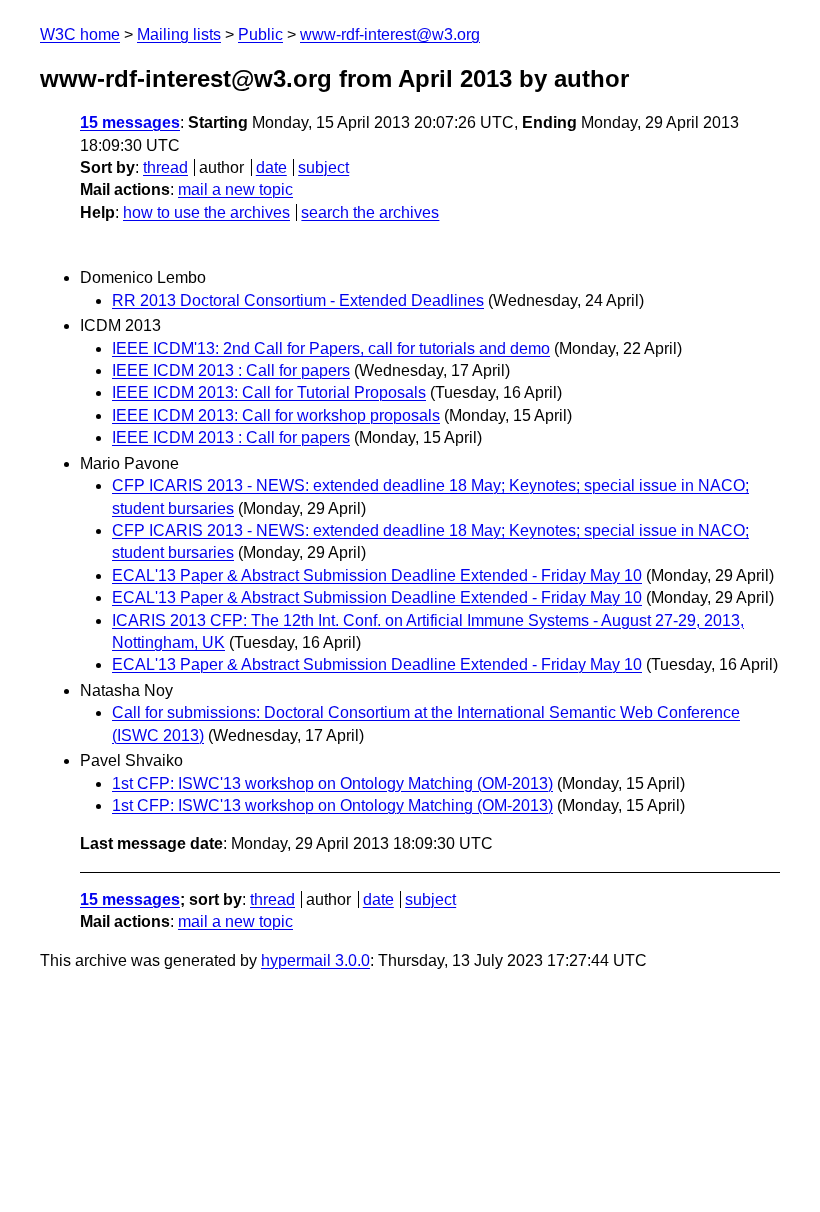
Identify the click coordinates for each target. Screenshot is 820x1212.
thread (165, 167)
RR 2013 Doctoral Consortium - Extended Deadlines (298, 300)
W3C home (80, 34)
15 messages (130, 122)
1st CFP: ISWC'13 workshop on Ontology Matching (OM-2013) (332, 783)
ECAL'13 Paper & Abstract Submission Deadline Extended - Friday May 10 (377, 575)
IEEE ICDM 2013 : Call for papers (231, 370)
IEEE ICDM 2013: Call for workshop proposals (276, 415)
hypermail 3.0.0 (315, 960)
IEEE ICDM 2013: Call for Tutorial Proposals (269, 392)
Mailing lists (179, 34)
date (271, 167)
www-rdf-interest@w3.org (390, 34)
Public (260, 34)
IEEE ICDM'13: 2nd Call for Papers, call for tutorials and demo (331, 348)
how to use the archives (206, 212)
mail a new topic (235, 189)
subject (323, 167)
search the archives (370, 212)
